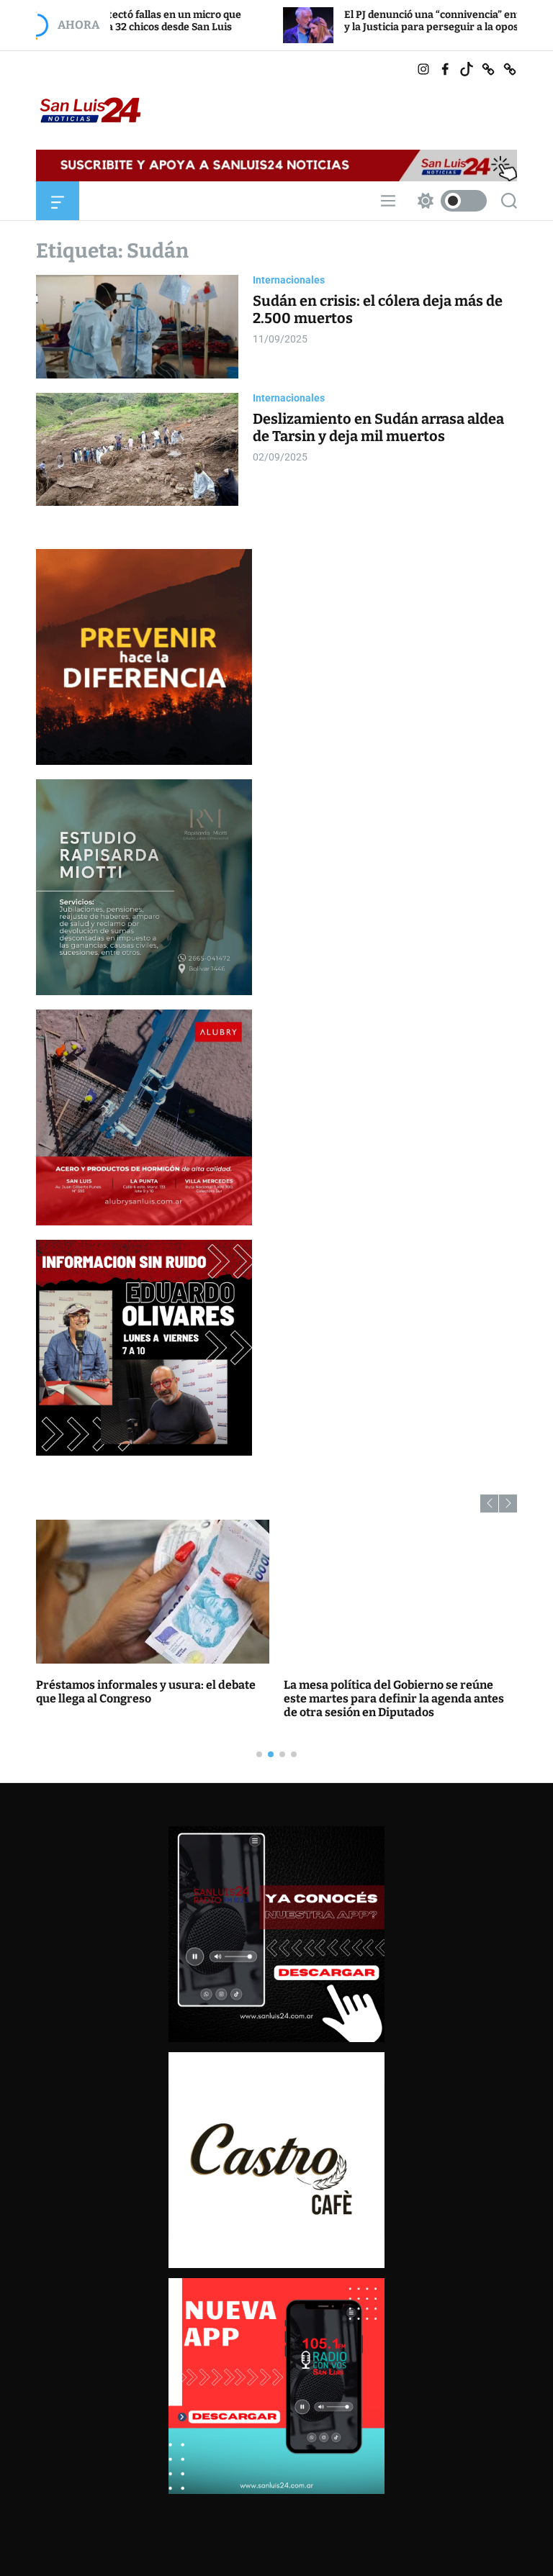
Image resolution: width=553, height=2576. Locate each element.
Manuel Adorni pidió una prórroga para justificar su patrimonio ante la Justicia (144, 1692)
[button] (489, 1504)
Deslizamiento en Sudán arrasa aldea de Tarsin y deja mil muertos (378, 427)
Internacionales (289, 280)
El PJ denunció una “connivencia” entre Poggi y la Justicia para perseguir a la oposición (333, 21)
